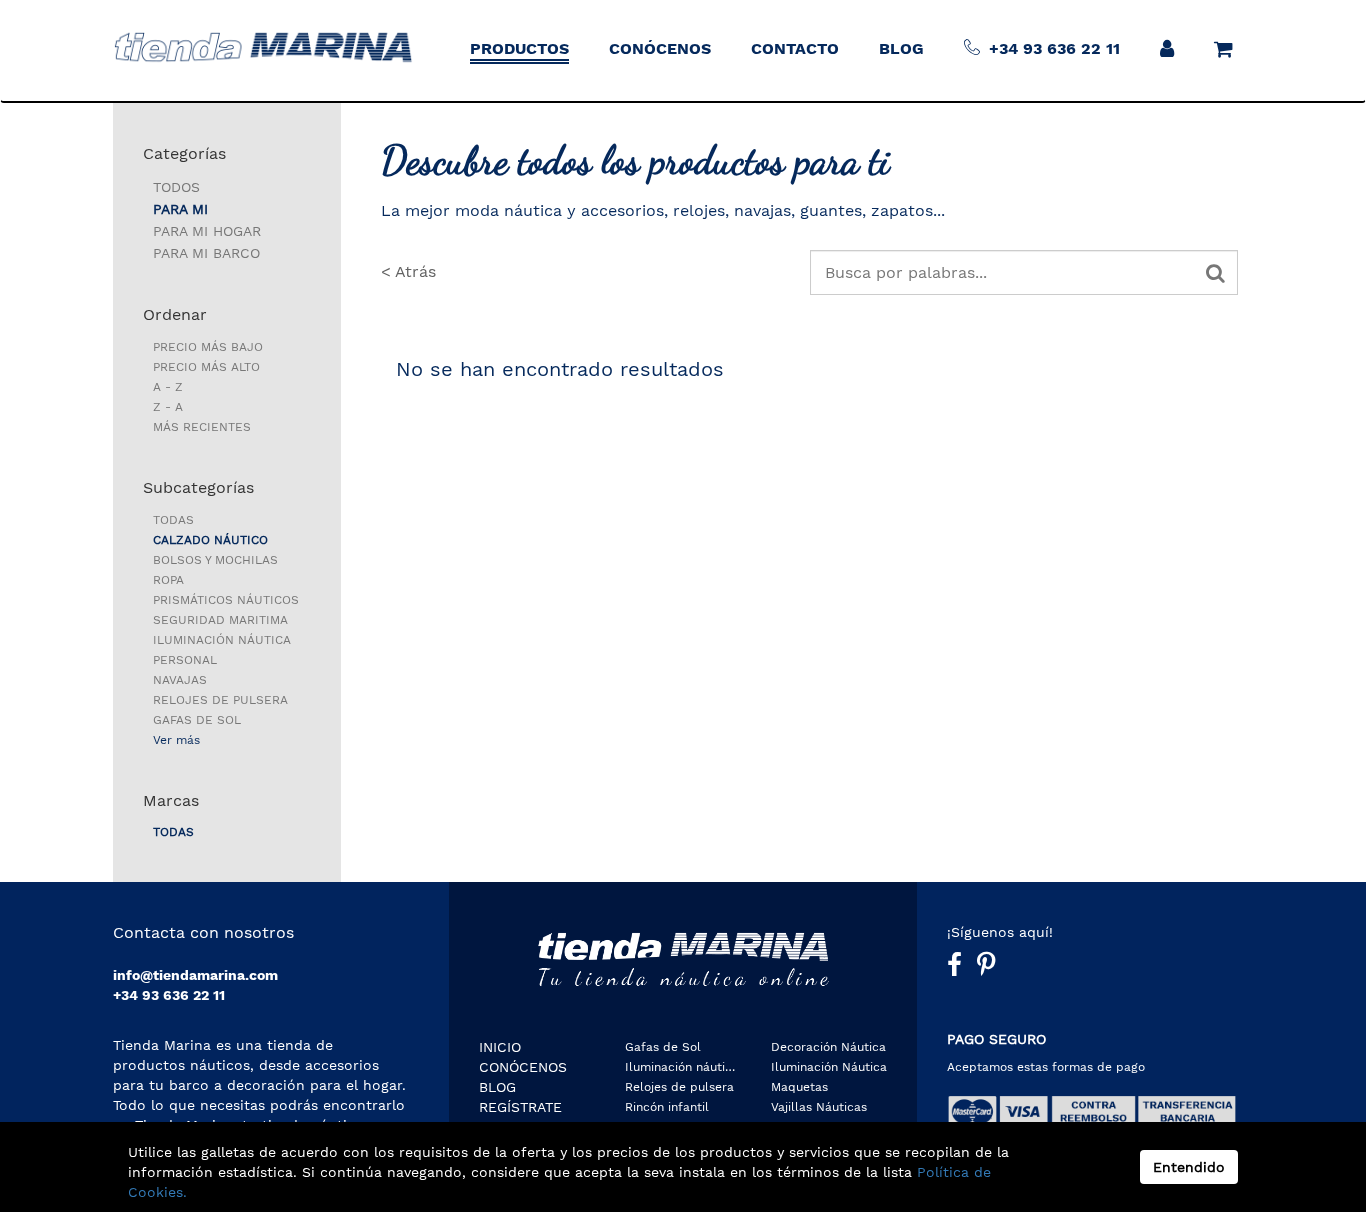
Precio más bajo (208, 347)
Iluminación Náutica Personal (222, 650)
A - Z (168, 387)
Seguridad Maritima (220, 620)
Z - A (168, 407)
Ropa (168, 580)
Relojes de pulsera (220, 700)
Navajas (180, 680)
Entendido (1189, 1167)
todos (176, 187)
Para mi (180, 209)
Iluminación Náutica (829, 1067)
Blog (497, 1087)
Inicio (500, 1047)
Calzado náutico (210, 540)
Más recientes (202, 427)
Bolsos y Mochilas (215, 560)
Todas (173, 520)
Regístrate (520, 1107)
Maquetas (799, 1087)
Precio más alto (206, 367)
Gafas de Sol (197, 720)
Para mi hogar (207, 231)
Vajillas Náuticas (819, 1107)
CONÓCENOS (523, 1067)
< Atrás (408, 271)
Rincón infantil (667, 1107)
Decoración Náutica (828, 1047)
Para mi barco (206, 253)
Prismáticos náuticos (226, 600)
